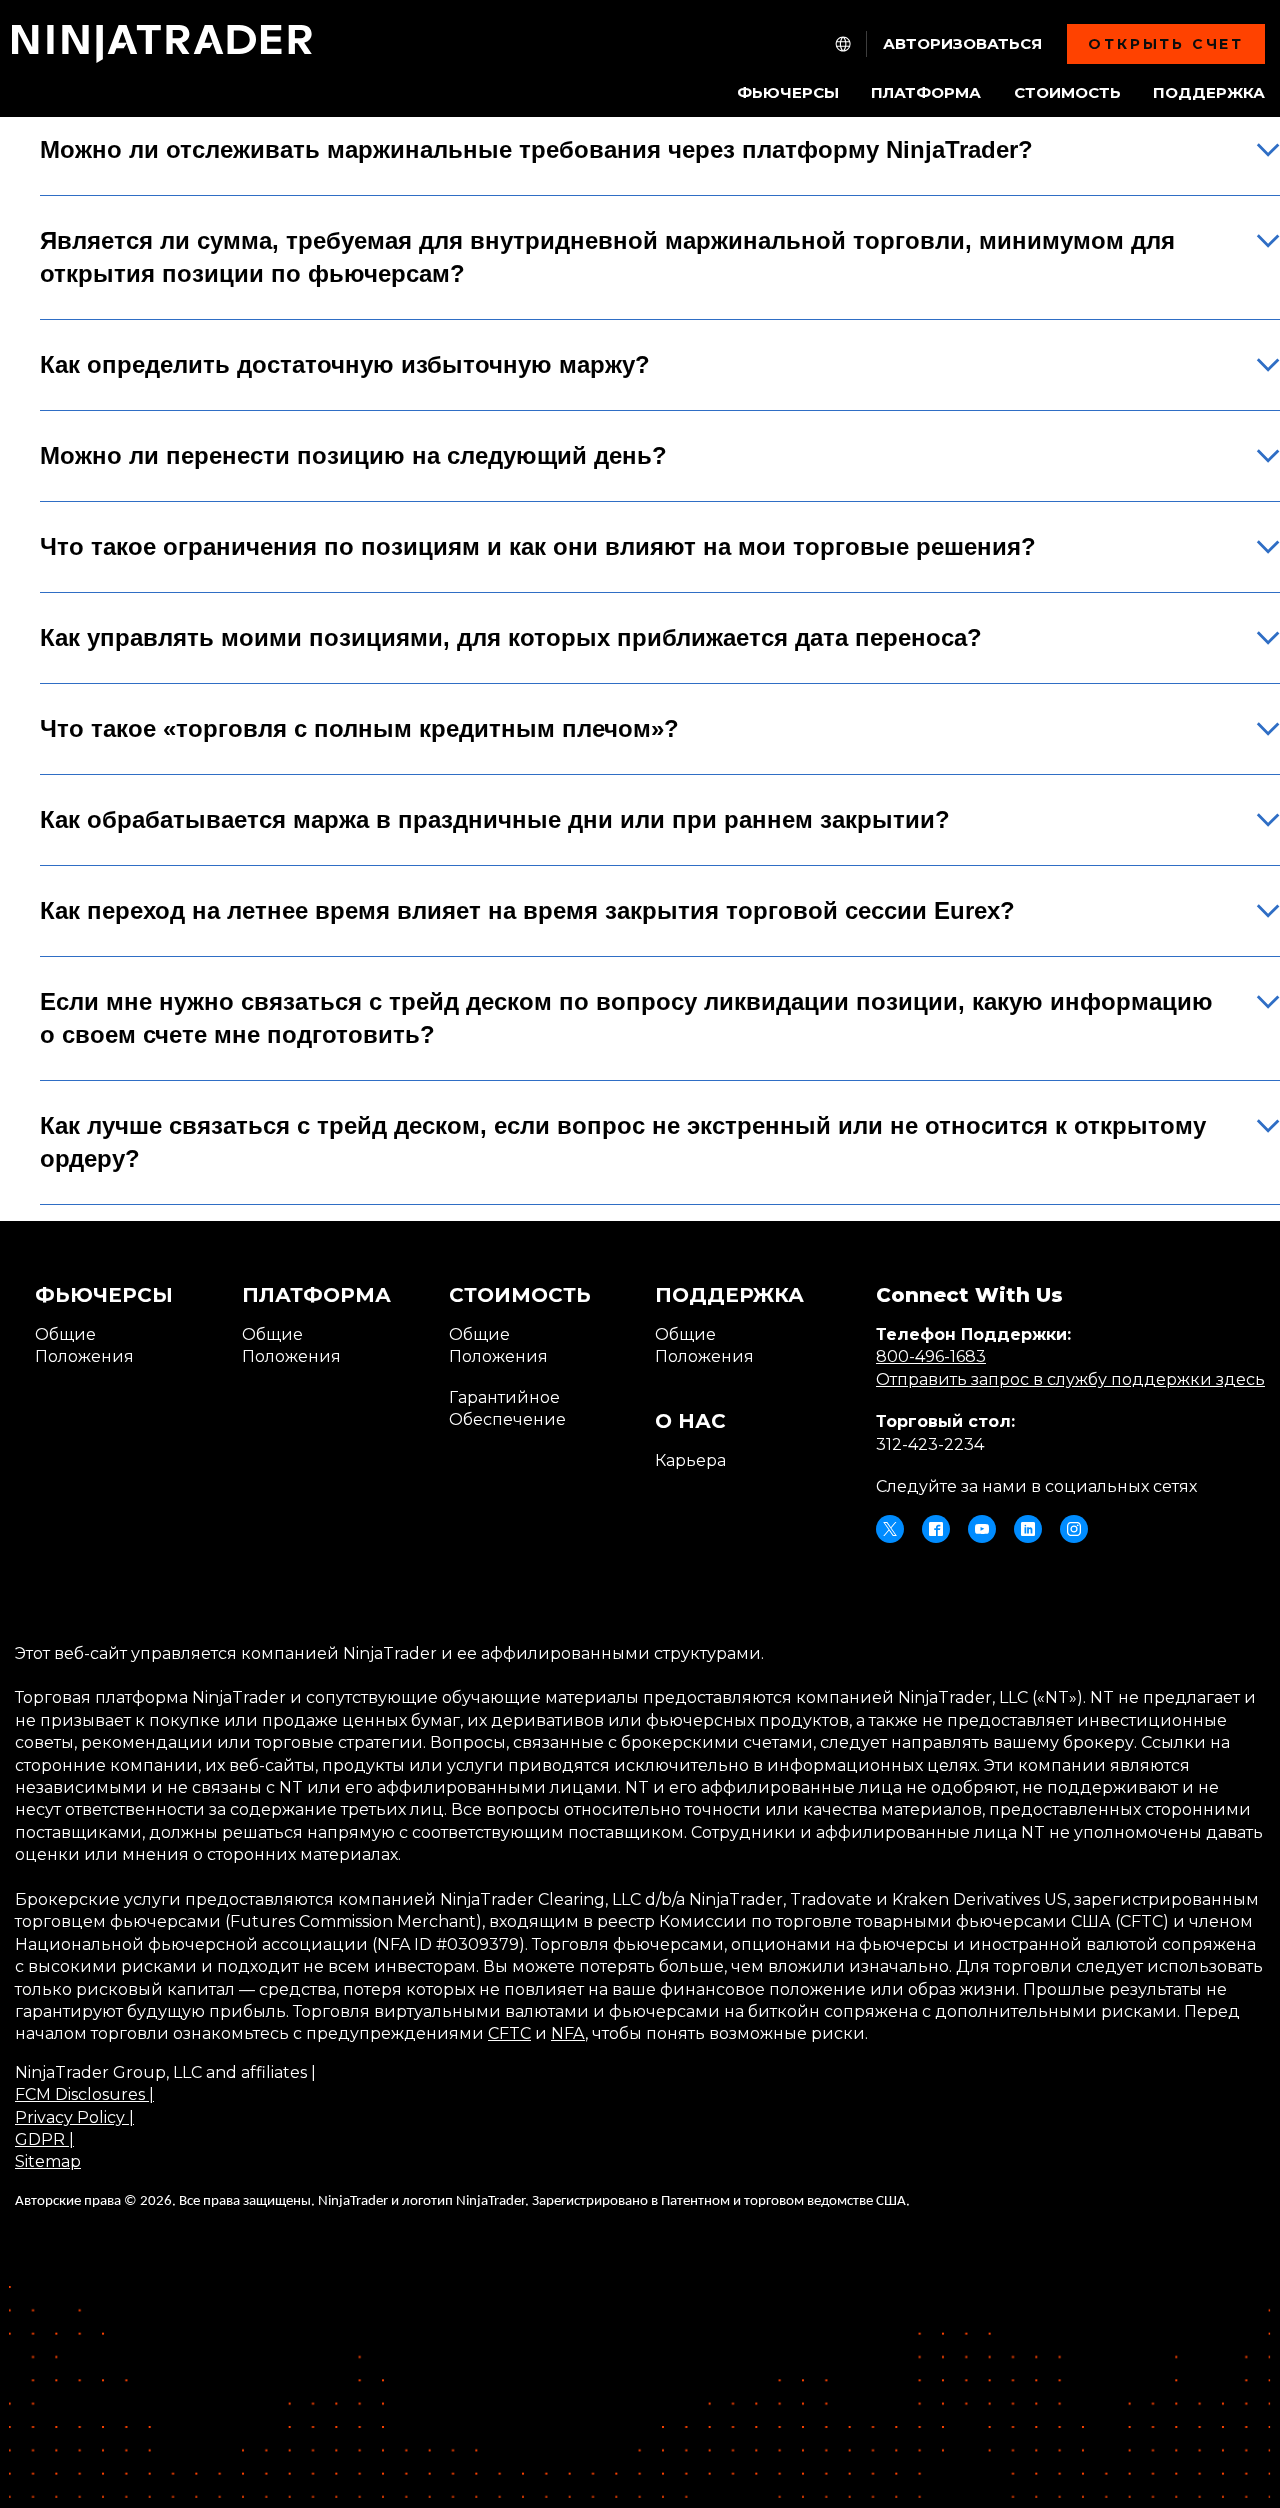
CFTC (509, 2033)
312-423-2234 (930, 1444)
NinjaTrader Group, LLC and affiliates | (165, 2072)
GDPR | (44, 2139)
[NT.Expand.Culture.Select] (843, 44)
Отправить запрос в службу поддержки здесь (1070, 1379)
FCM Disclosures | (84, 2094)
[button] (660, 164)
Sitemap (48, 2161)
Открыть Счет (1166, 44)
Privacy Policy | (74, 2117)
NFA (568, 2033)
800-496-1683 (931, 1356)
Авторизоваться (962, 44)
